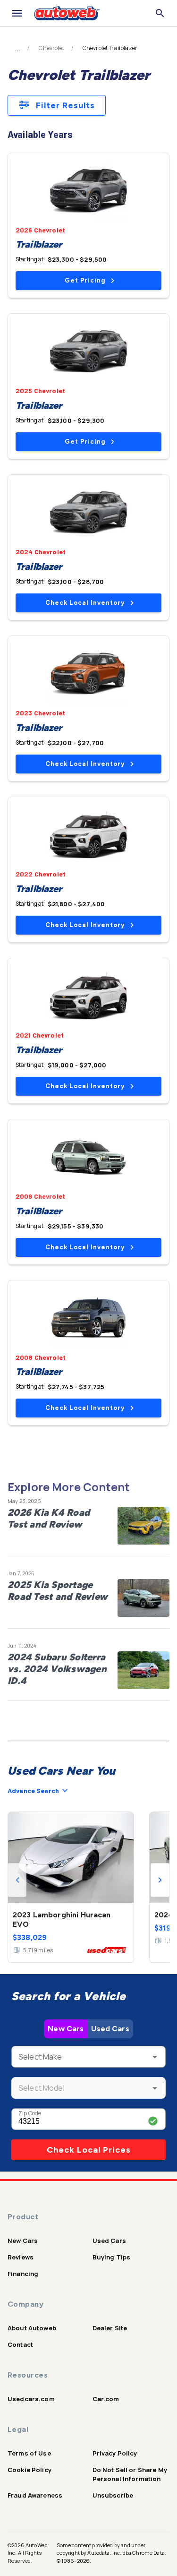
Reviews (21, 2257)
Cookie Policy (29, 2470)
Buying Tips (112, 2257)
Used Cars (110, 2029)
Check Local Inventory (85, 603)
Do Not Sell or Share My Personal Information (130, 2474)
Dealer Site (110, 2328)
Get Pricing (85, 280)
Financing (23, 2274)
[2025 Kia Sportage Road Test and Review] (143, 1598)
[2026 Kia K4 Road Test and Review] (143, 1526)
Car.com (106, 2399)
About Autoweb (32, 2328)
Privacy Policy (115, 2453)
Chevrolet (51, 48)
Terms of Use (29, 2453)
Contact (20, 2344)
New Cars (66, 2029)
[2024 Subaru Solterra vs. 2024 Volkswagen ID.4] (143, 1670)
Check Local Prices (89, 2150)
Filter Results (65, 105)
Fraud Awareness (35, 2495)
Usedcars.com (31, 2399)
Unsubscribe (113, 2495)
